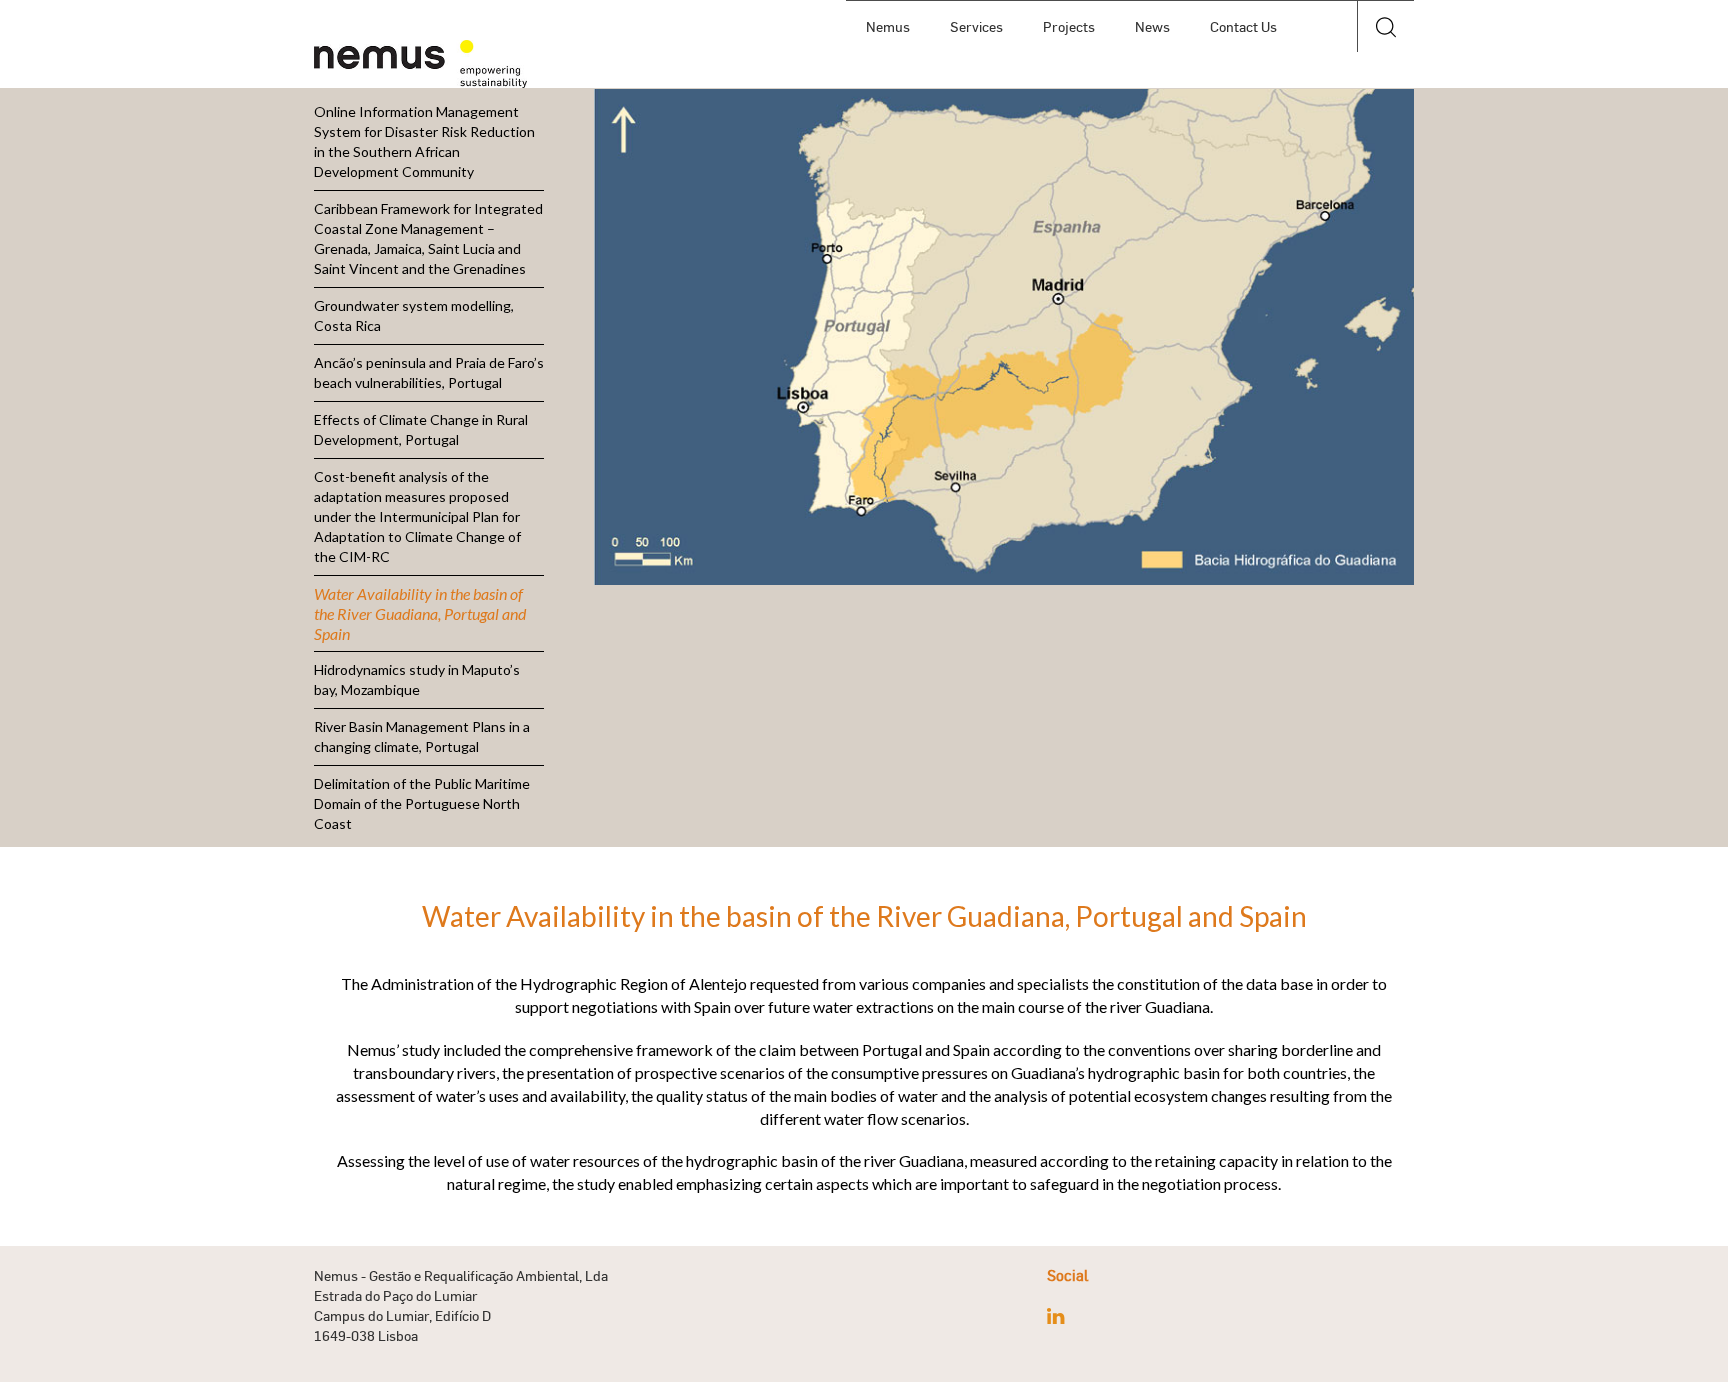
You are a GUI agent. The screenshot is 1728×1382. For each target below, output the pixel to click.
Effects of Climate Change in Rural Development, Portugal (421, 429)
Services (976, 26)
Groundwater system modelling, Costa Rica (414, 315)
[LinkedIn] (1055, 1316)
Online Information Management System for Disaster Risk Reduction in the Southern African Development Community (424, 141)
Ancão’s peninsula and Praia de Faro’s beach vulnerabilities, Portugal (429, 372)
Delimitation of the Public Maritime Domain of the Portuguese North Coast (422, 803)
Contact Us (1243, 26)
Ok (1385, 79)
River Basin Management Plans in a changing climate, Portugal (422, 736)
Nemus (888, 26)
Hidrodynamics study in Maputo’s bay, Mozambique (417, 679)
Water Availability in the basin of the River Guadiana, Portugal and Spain (420, 613)
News (1152, 26)
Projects (1069, 26)
